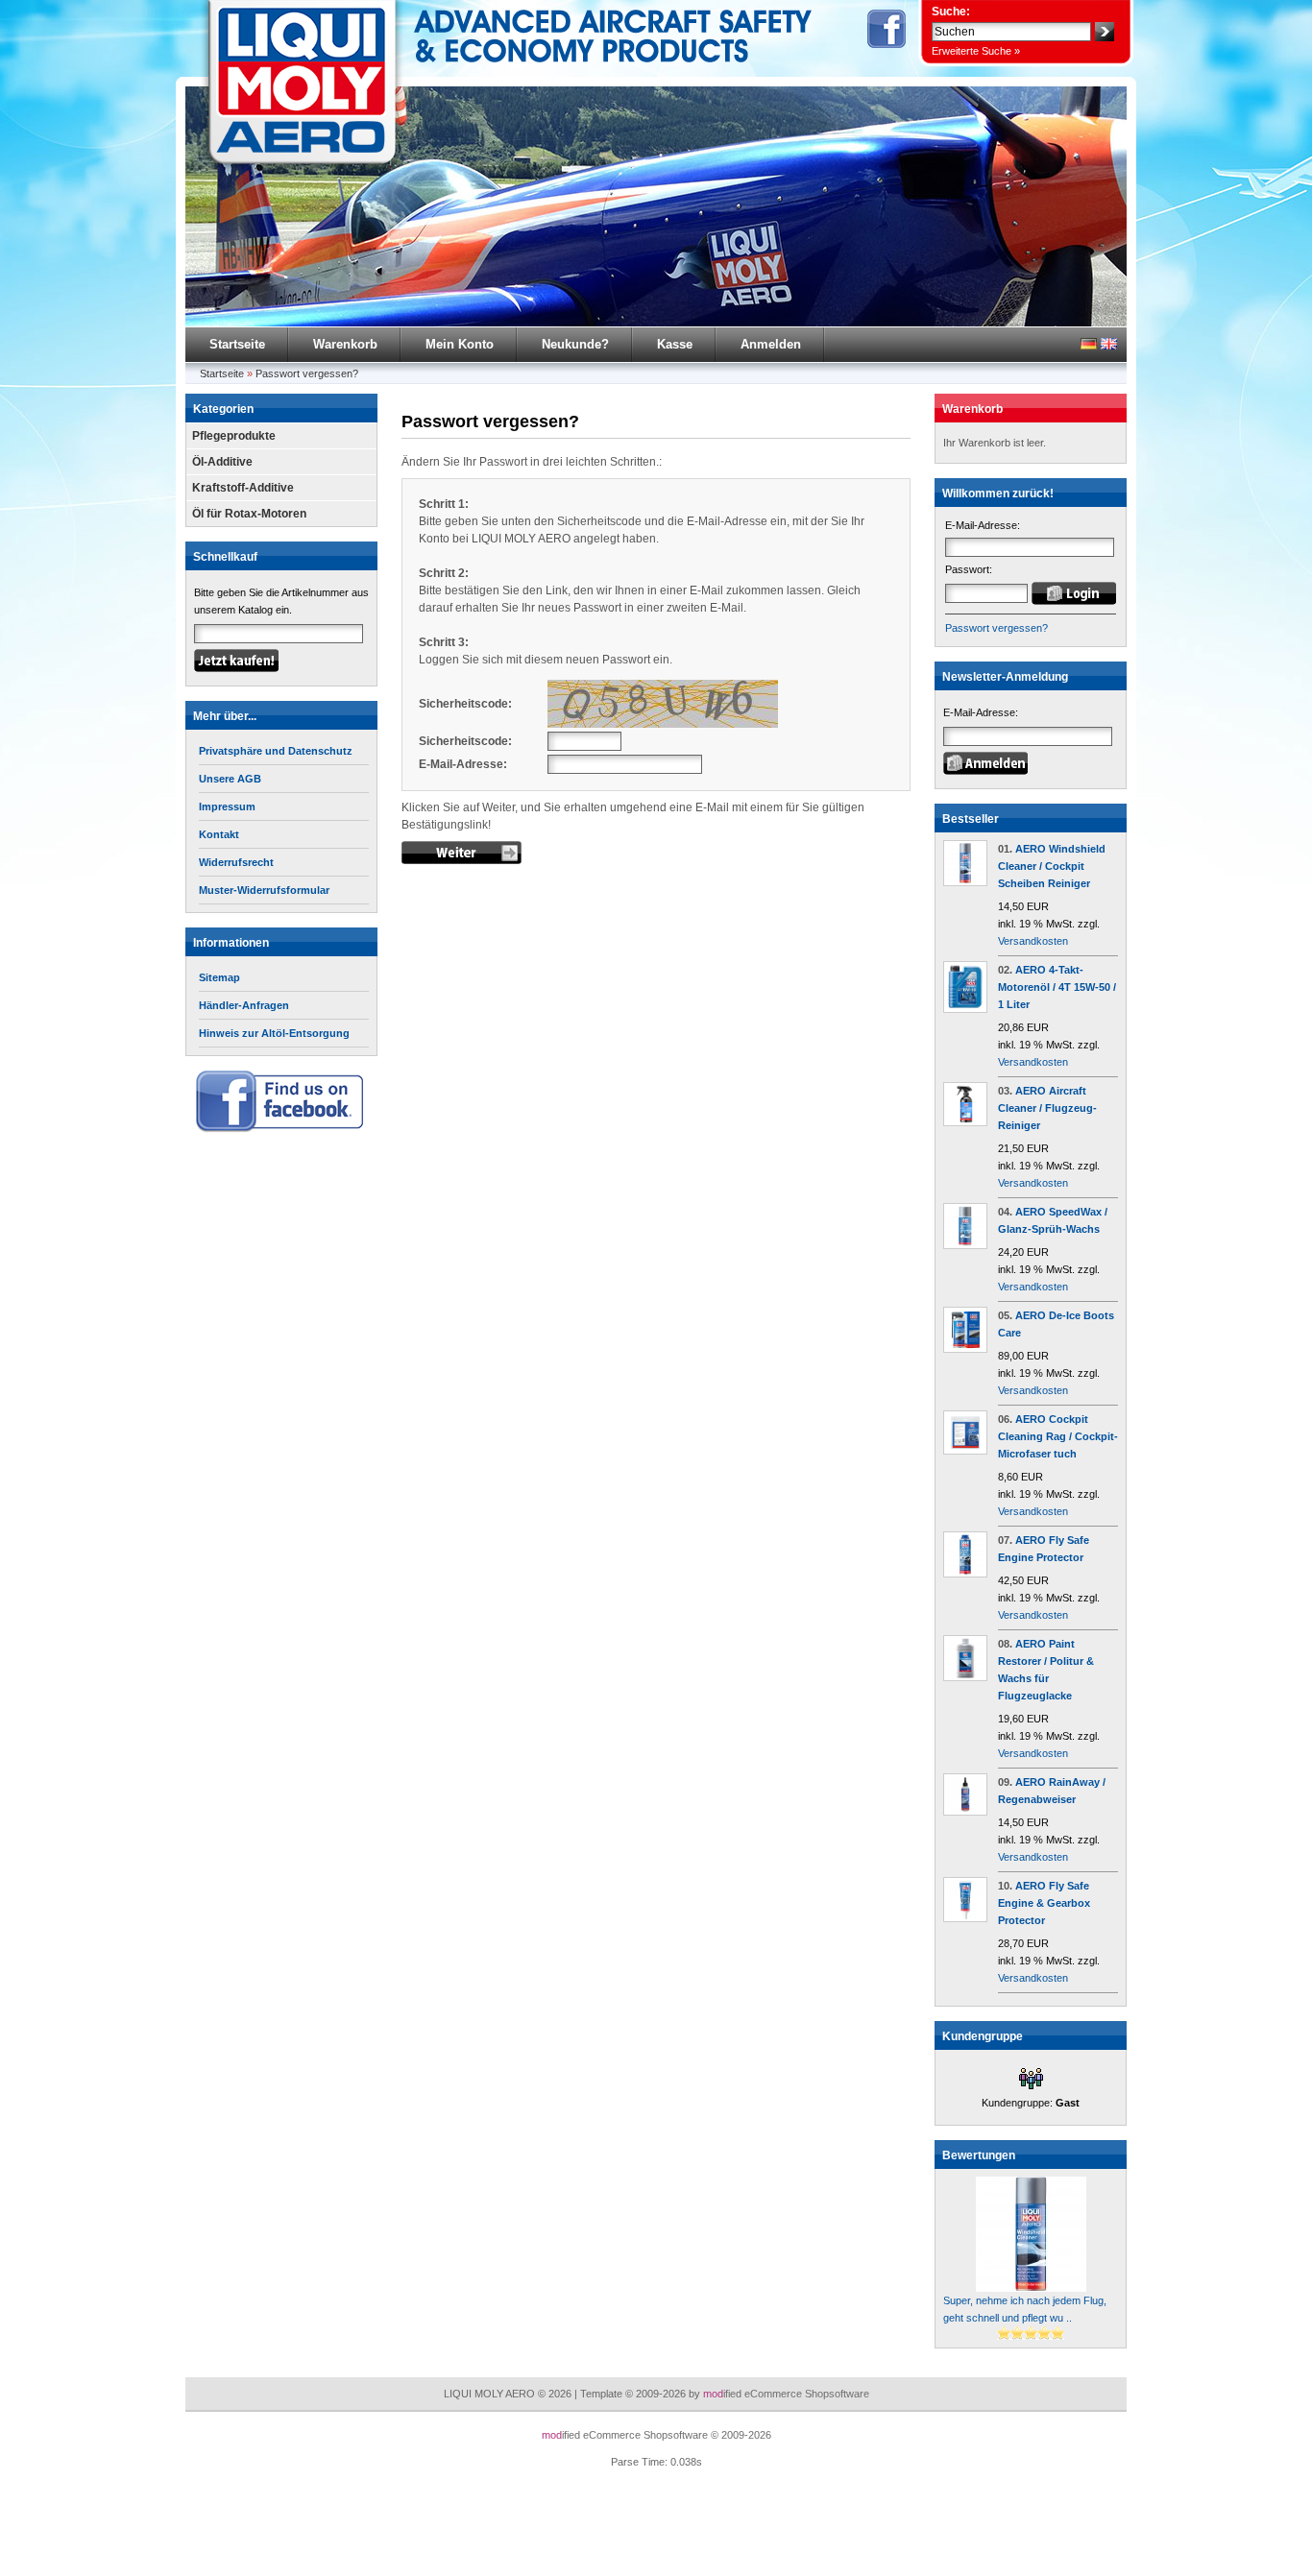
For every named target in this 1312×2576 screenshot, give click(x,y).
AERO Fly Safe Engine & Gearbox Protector (1044, 1903)
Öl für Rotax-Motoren (249, 514)
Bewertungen (979, 2155)
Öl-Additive (222, 462)
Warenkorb (345, 344)
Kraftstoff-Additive (243, 488)
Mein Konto (460, 344)
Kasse (675, 344)
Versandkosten (1033, 941)
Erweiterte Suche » (976, 51)
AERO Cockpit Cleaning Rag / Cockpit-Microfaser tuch (1058, 1436)
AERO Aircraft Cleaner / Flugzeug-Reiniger (1047, 1108)
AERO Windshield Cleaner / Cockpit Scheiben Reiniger (1052, 866)
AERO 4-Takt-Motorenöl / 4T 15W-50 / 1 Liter (1057, 987)
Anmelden (771, 344)
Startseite (237, 344)
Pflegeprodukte (234, 436)
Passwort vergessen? (307, 373)
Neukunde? (575, 344)
